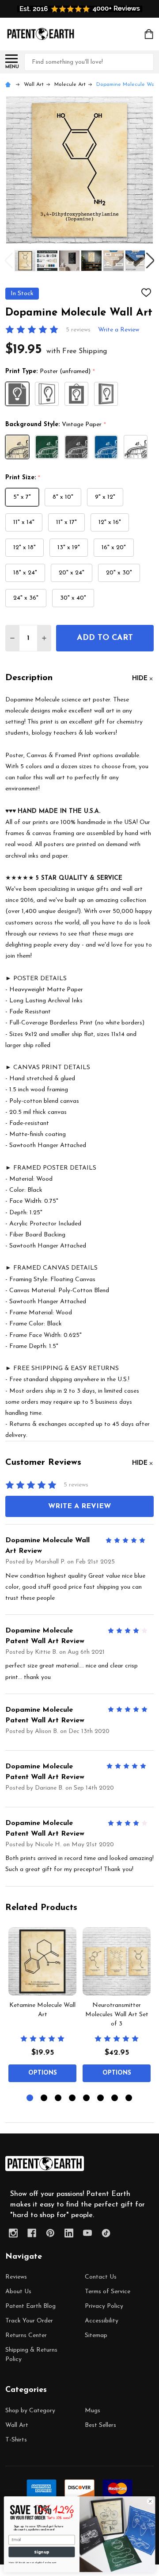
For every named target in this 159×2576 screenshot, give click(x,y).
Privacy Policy (104, 2306)
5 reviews (78, 330)
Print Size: (23, 478)
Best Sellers (100, 2425)
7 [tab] (115, 2098)
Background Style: (56, 425)
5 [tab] (87, 2098)
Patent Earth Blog (30, 2306)
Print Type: (50, 372)
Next (150, 260)
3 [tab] (59, 2098)
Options (43, 2073)
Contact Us (101, 2277)
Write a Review (119, 330)
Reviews (16, 2277)
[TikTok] (106, 2233)
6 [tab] (101, 2098)
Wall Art (17, 2425)
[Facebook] (32, 2233)
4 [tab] (73, 2098)
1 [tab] (30, 2098)
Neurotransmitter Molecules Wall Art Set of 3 (117, 2015)
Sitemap (96, 2335)
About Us (18, 2292)
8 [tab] (129, 2098)
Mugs (93, 2411)
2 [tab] (44, 2098)
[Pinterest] (50, 2233)
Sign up (42, 2552)
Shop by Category (30, 2411)
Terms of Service (108, 2292)
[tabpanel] (42, 2007)
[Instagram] (13, 2233)
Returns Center (26, 2335)
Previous (9, 260)
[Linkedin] (69, 2233)
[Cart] (150, 34)
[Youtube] (87, 2233)
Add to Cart (105, 638)
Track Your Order (29, 2321)
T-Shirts (16, 2440)
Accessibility (102, 2321)
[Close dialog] (150, 2501)
